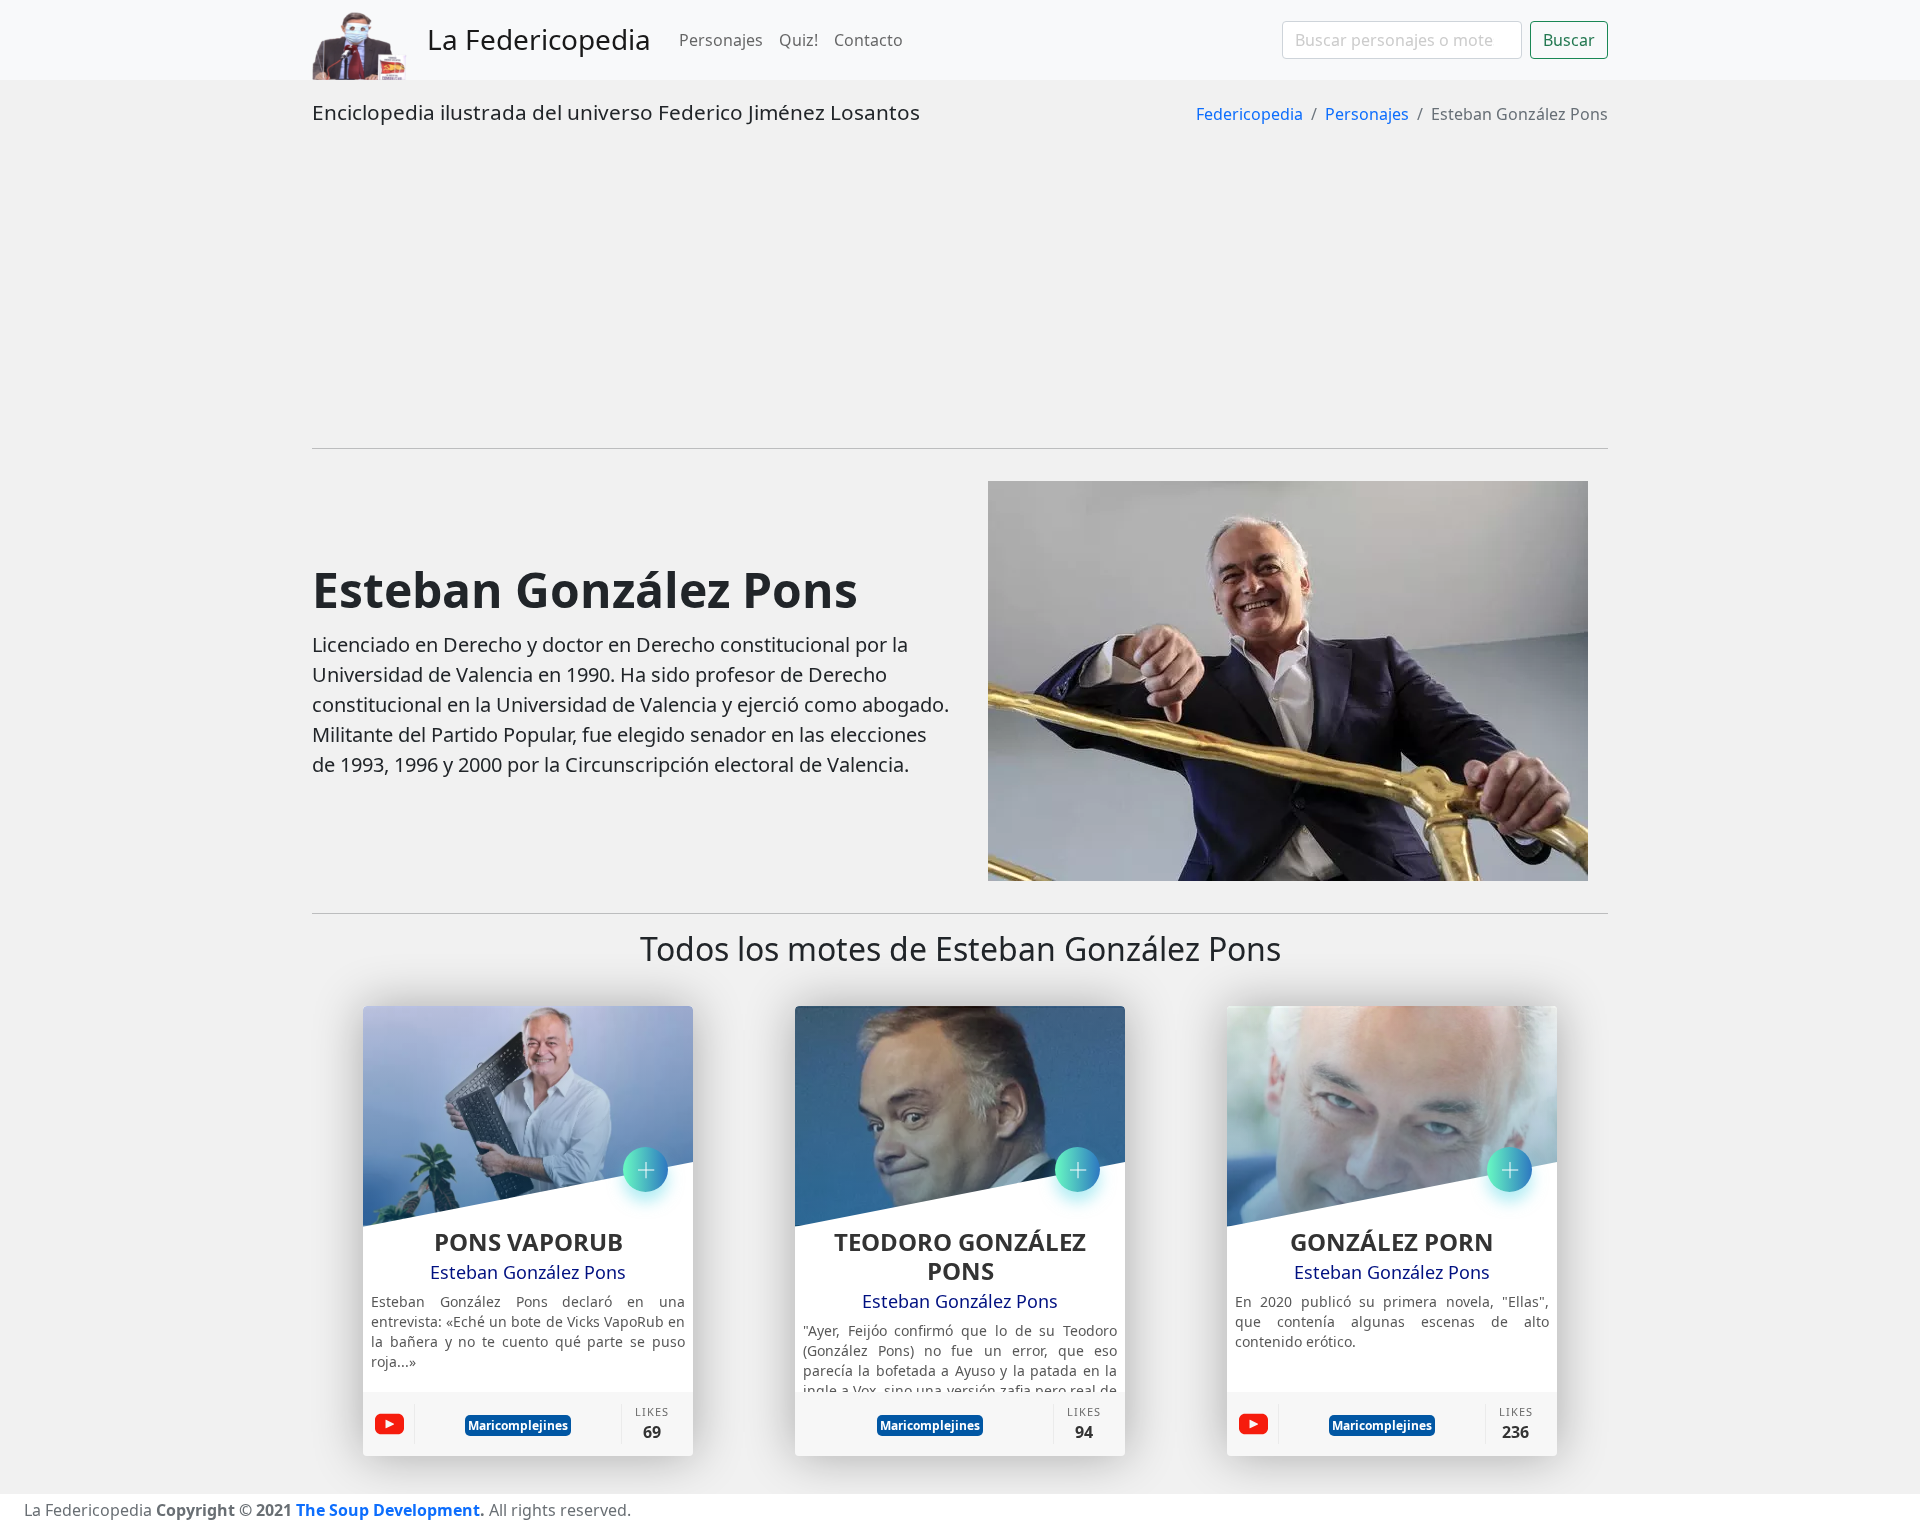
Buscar (1569, 40)
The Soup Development (388, 1510)
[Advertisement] (960, 292)
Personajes (721, 40)
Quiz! (798, 40)
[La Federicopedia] (369, 40)
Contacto (868, 40)
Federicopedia (1249, 114)
